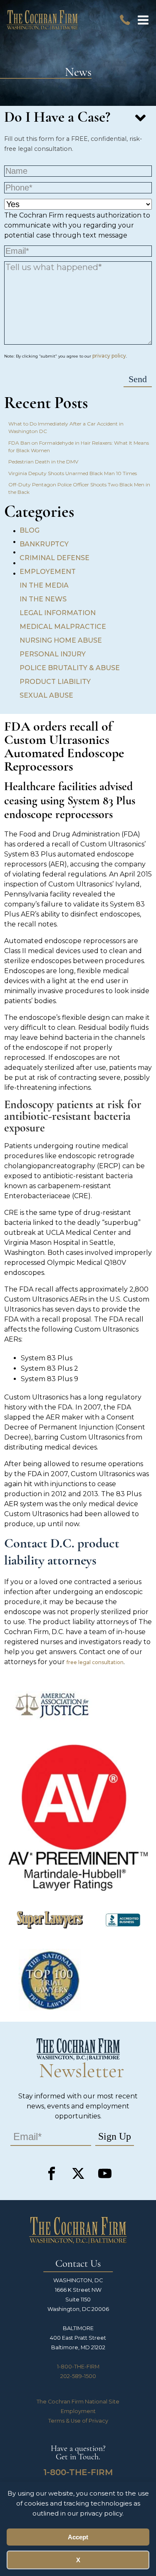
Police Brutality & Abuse (70, 668)
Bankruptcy (44, 544)
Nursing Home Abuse (61, 640)
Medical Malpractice (63, 627)
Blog (30, 530)
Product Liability (55, 682)
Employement (48, 572)
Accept (78, 2537)
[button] (143, 20)
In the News (43, 599)
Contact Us (78, 2264)
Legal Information (58, 613)
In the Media (44, 585)
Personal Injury (53, 654)
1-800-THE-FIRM (78, 2367)
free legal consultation (95, 1662)
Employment (78, 2411)
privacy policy (109, 356)
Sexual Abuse (46, 695)
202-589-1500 (78, 2376)
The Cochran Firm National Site (78, 2402)
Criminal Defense (54, 558)
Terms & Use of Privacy (78, 2421)
